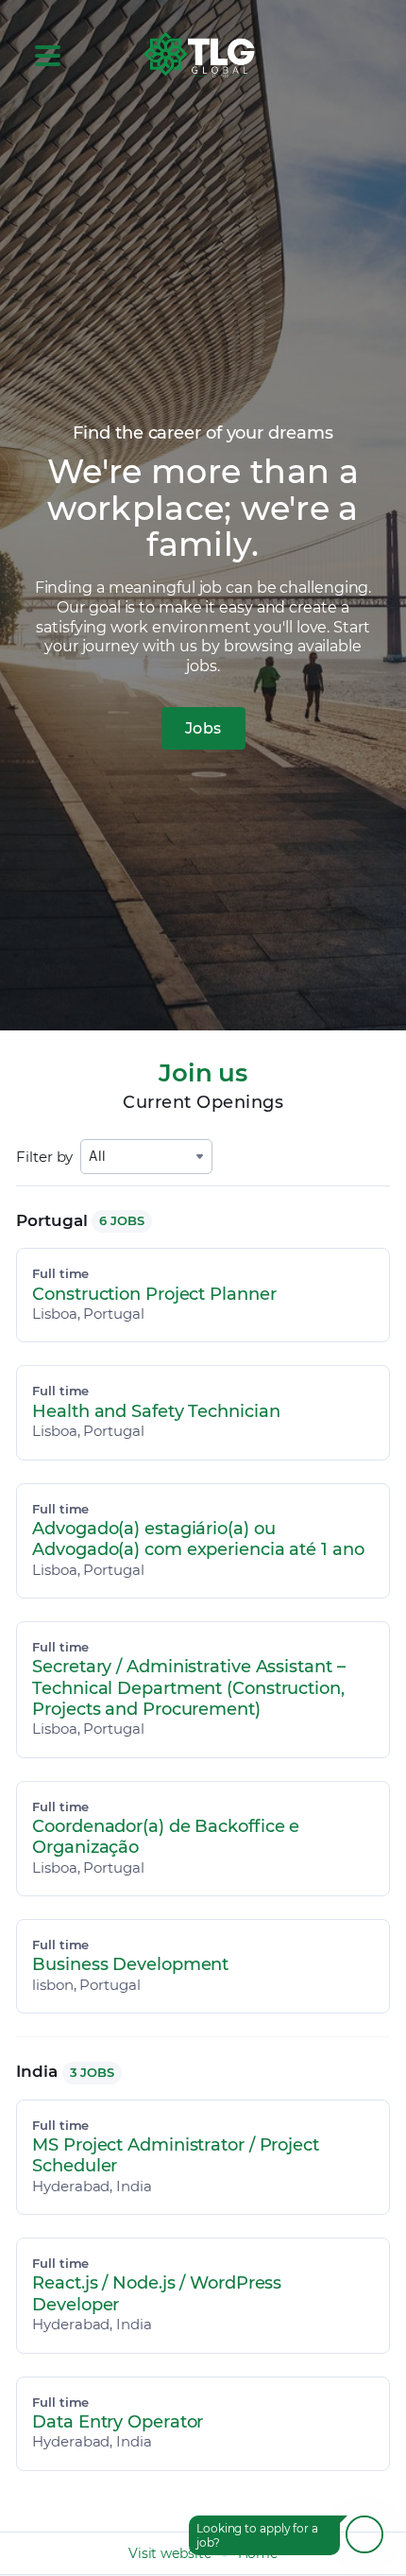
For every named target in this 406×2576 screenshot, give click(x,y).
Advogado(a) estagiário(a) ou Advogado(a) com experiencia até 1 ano (198, 1539)
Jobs (203, 728)
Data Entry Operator (118, 2422)
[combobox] (146, 1157)
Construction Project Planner (154, 1294)
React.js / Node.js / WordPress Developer (157, 2293)
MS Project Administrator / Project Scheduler (176, 2155)
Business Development (130, 1964)
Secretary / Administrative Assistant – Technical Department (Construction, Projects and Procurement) (188, 1688)
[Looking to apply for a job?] (364, 2534)
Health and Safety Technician (156, 1411)
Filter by (44, 1157)
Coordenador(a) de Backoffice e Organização (166, 1837)
